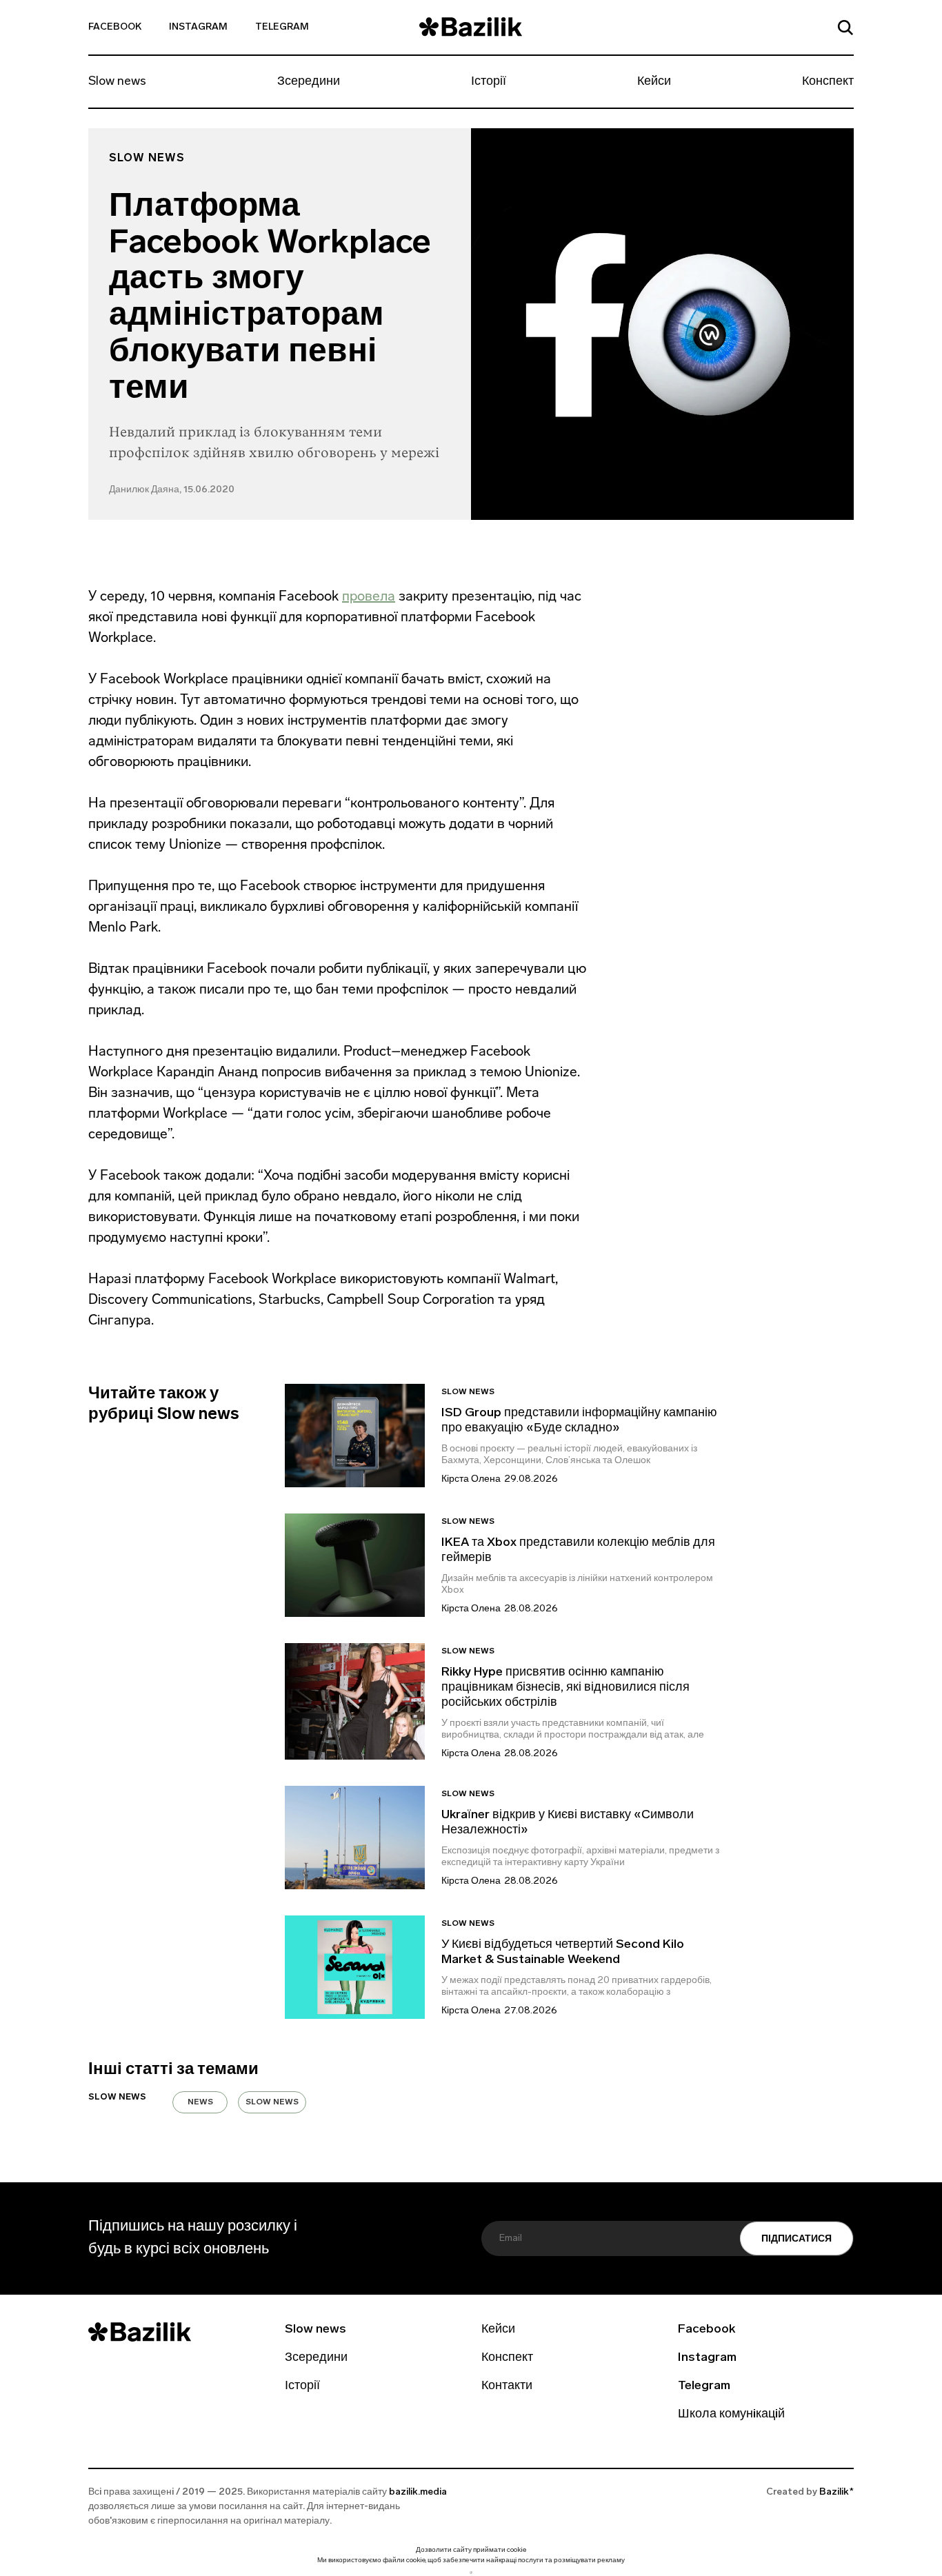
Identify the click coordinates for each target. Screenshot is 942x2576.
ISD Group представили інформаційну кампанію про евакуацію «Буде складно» (579, 1421)
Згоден (471, 2572)
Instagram (198, 27)
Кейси (654, 82)
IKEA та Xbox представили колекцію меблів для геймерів (578, 1551)
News (200, 2102)
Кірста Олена (471, 1479)
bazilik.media (418, 2492)
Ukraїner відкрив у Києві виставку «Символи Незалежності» (568, 1823)
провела (369, 596)
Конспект (828, 82)
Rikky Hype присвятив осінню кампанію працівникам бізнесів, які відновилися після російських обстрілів (565, 1688)
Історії (489, 82)
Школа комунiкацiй (731, 2415)
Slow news (117, 82)
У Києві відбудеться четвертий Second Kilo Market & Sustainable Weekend (563, 1953)
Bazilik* (836, 2492)
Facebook (115, 27)
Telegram (282, 27)
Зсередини (309, 82)
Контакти (507, 2386)
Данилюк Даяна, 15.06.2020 (172, 490)
